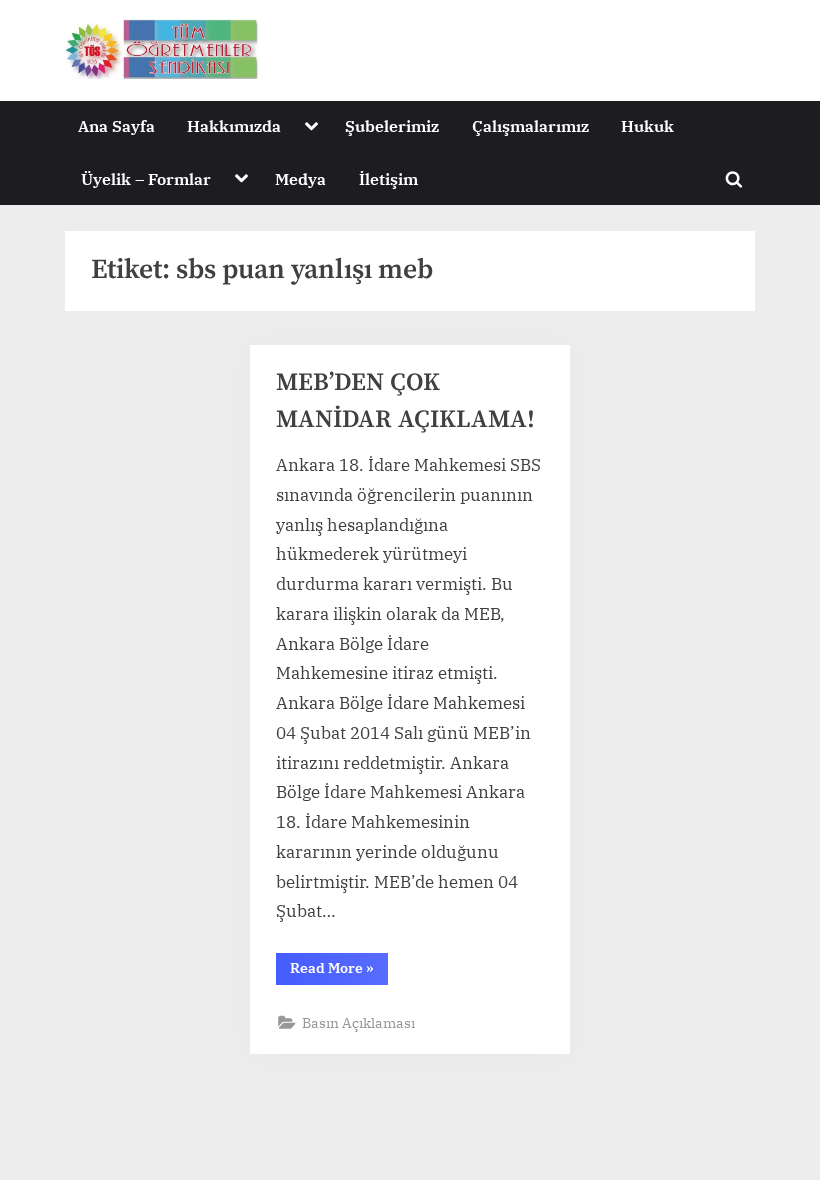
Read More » (339, 971)
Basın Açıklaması (358, 1022)
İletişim (388, 178)
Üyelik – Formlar (146, 178)
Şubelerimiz (392, 125)
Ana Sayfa (116, 125)
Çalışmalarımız (530, 125)
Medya (300, 178)
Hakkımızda (234, 125)
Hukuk (647, 125)
